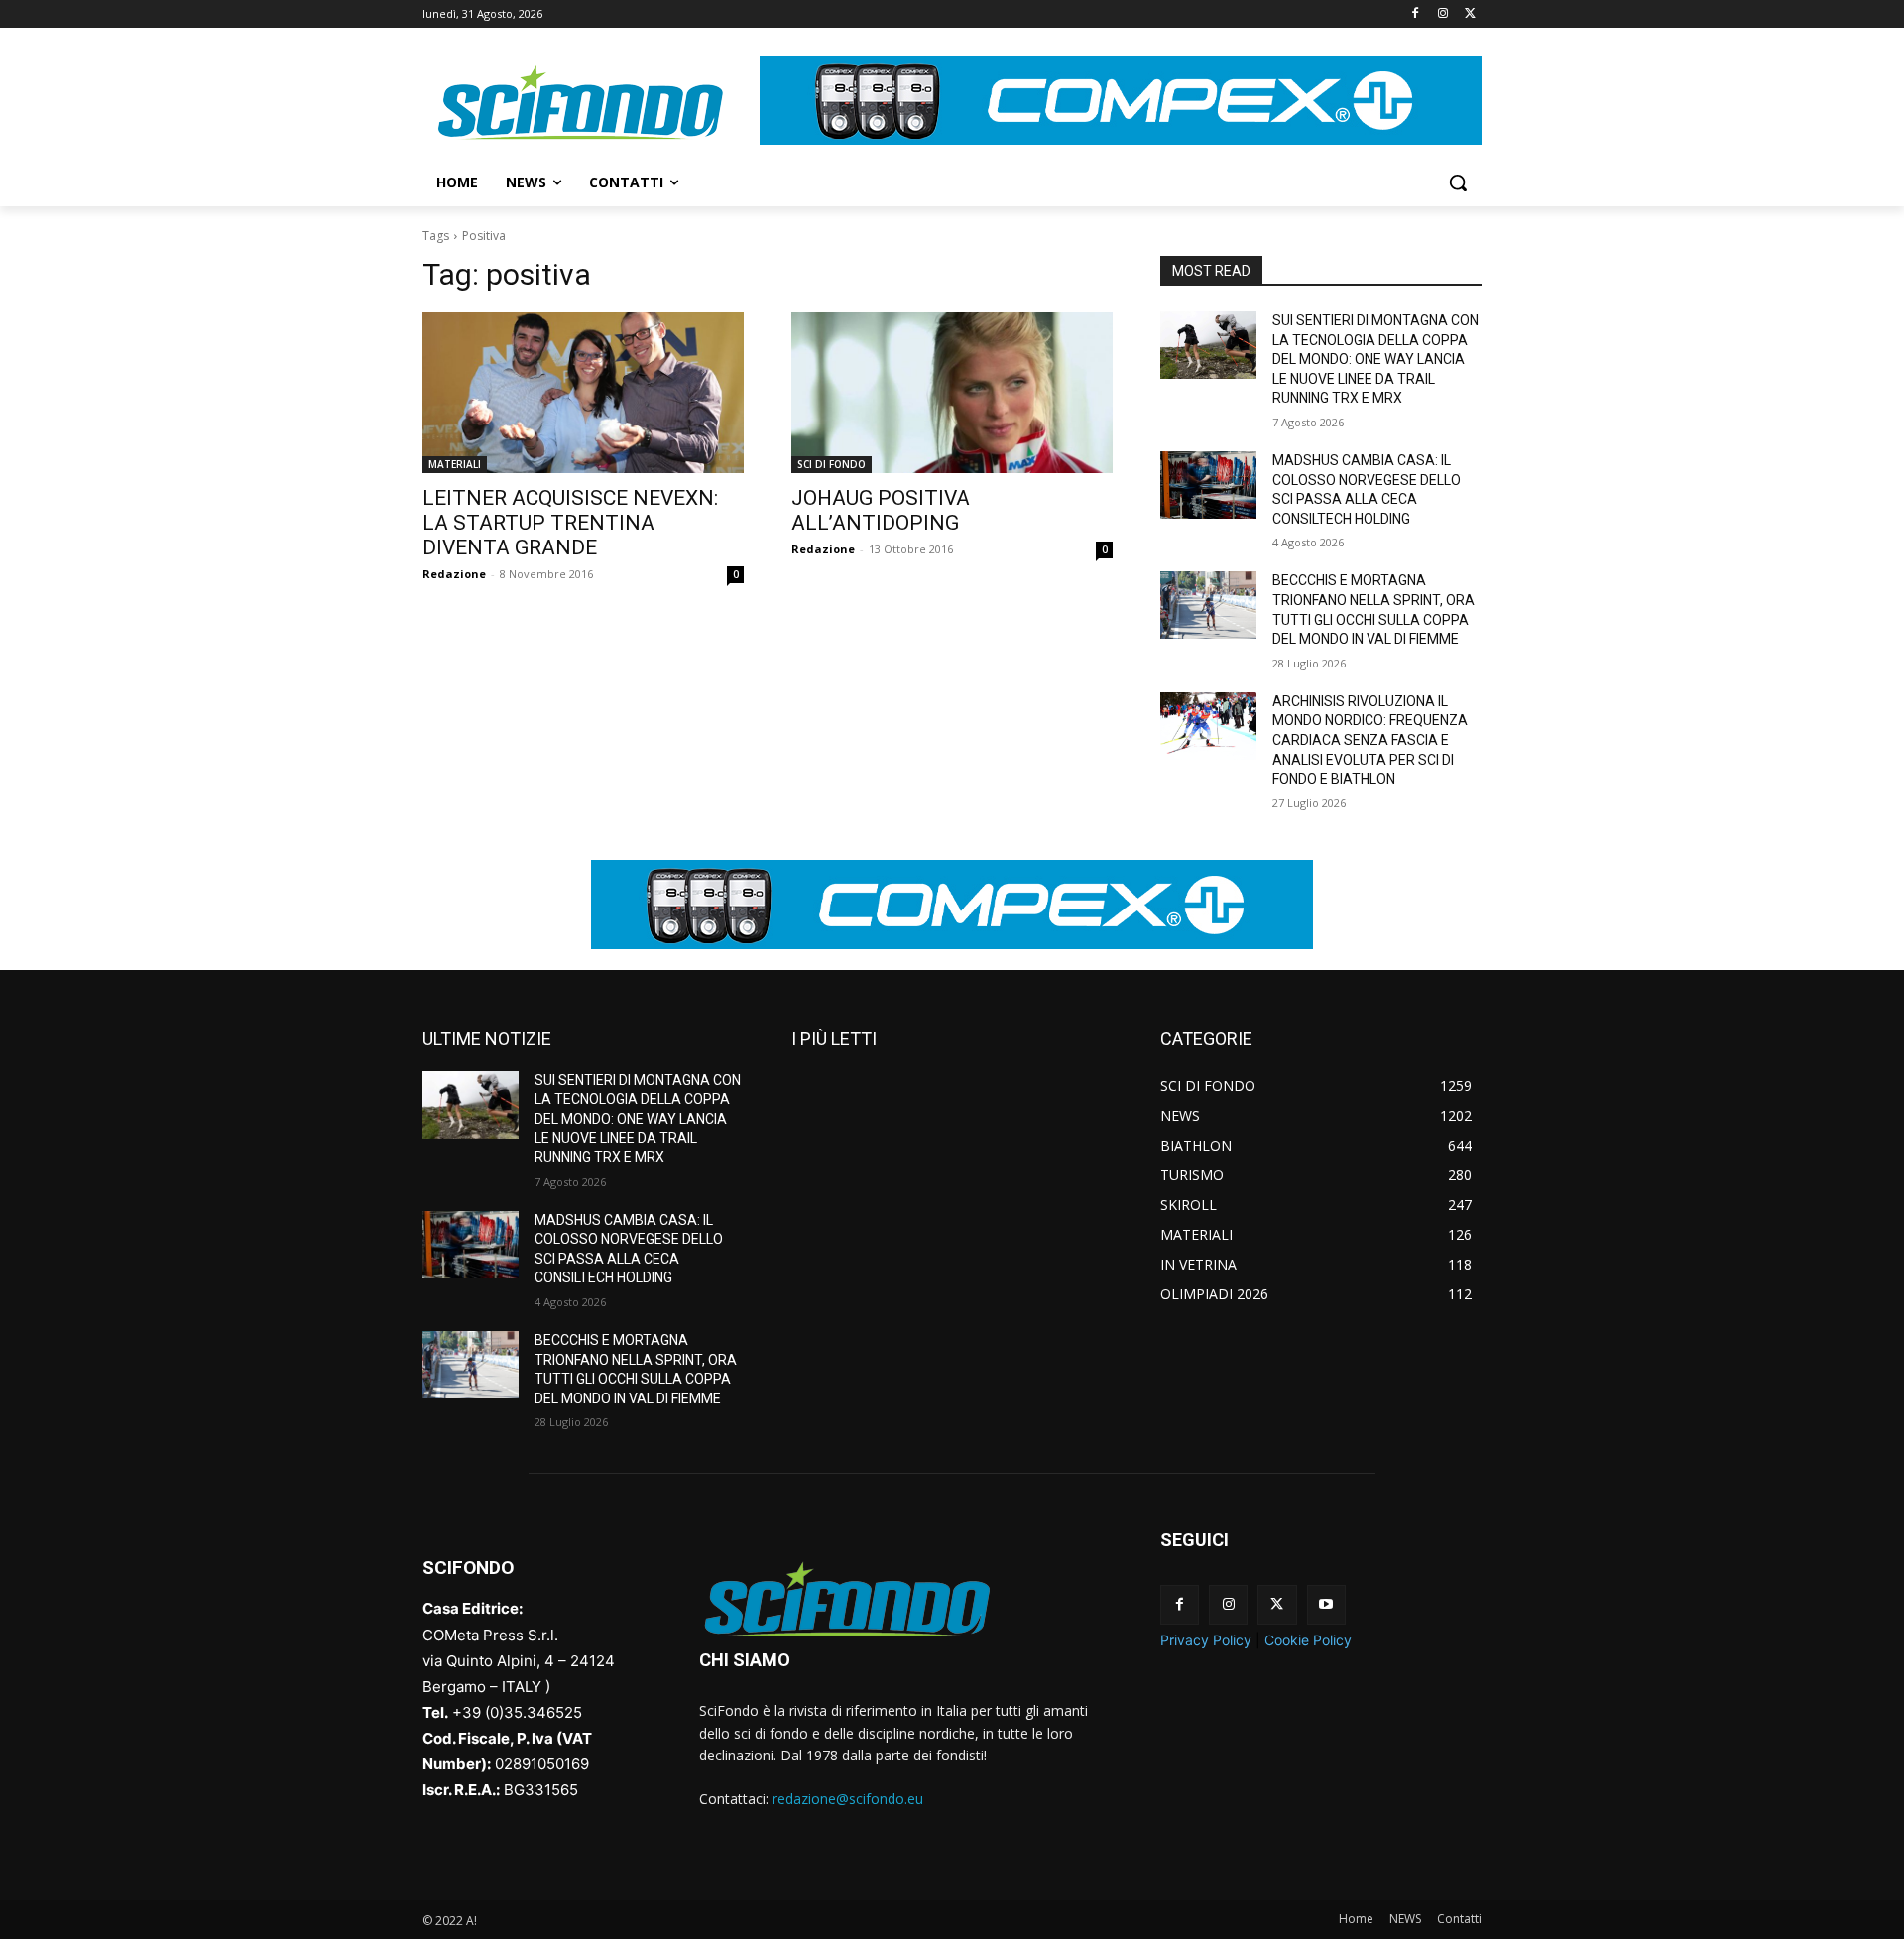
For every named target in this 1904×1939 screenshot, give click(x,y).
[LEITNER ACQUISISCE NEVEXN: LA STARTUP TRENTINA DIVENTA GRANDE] (583, 393)
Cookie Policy (1308, 1640)
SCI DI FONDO (832, 464)
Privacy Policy (1206, 1640)
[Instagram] (1442, 14)
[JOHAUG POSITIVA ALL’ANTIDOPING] (952, 393)
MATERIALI (455, 464)
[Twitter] (1470, 14)
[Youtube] (1326, 1604)
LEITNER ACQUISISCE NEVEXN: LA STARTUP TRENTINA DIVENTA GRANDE (570, 523)
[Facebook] (1416, 14)
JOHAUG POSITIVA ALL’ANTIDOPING (881, 510)
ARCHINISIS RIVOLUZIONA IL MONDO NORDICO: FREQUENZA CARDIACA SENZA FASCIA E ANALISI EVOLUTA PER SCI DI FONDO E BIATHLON (1370, 740)
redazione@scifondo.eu (848, 1799)
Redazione (454, 574)
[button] (1458, 182)
